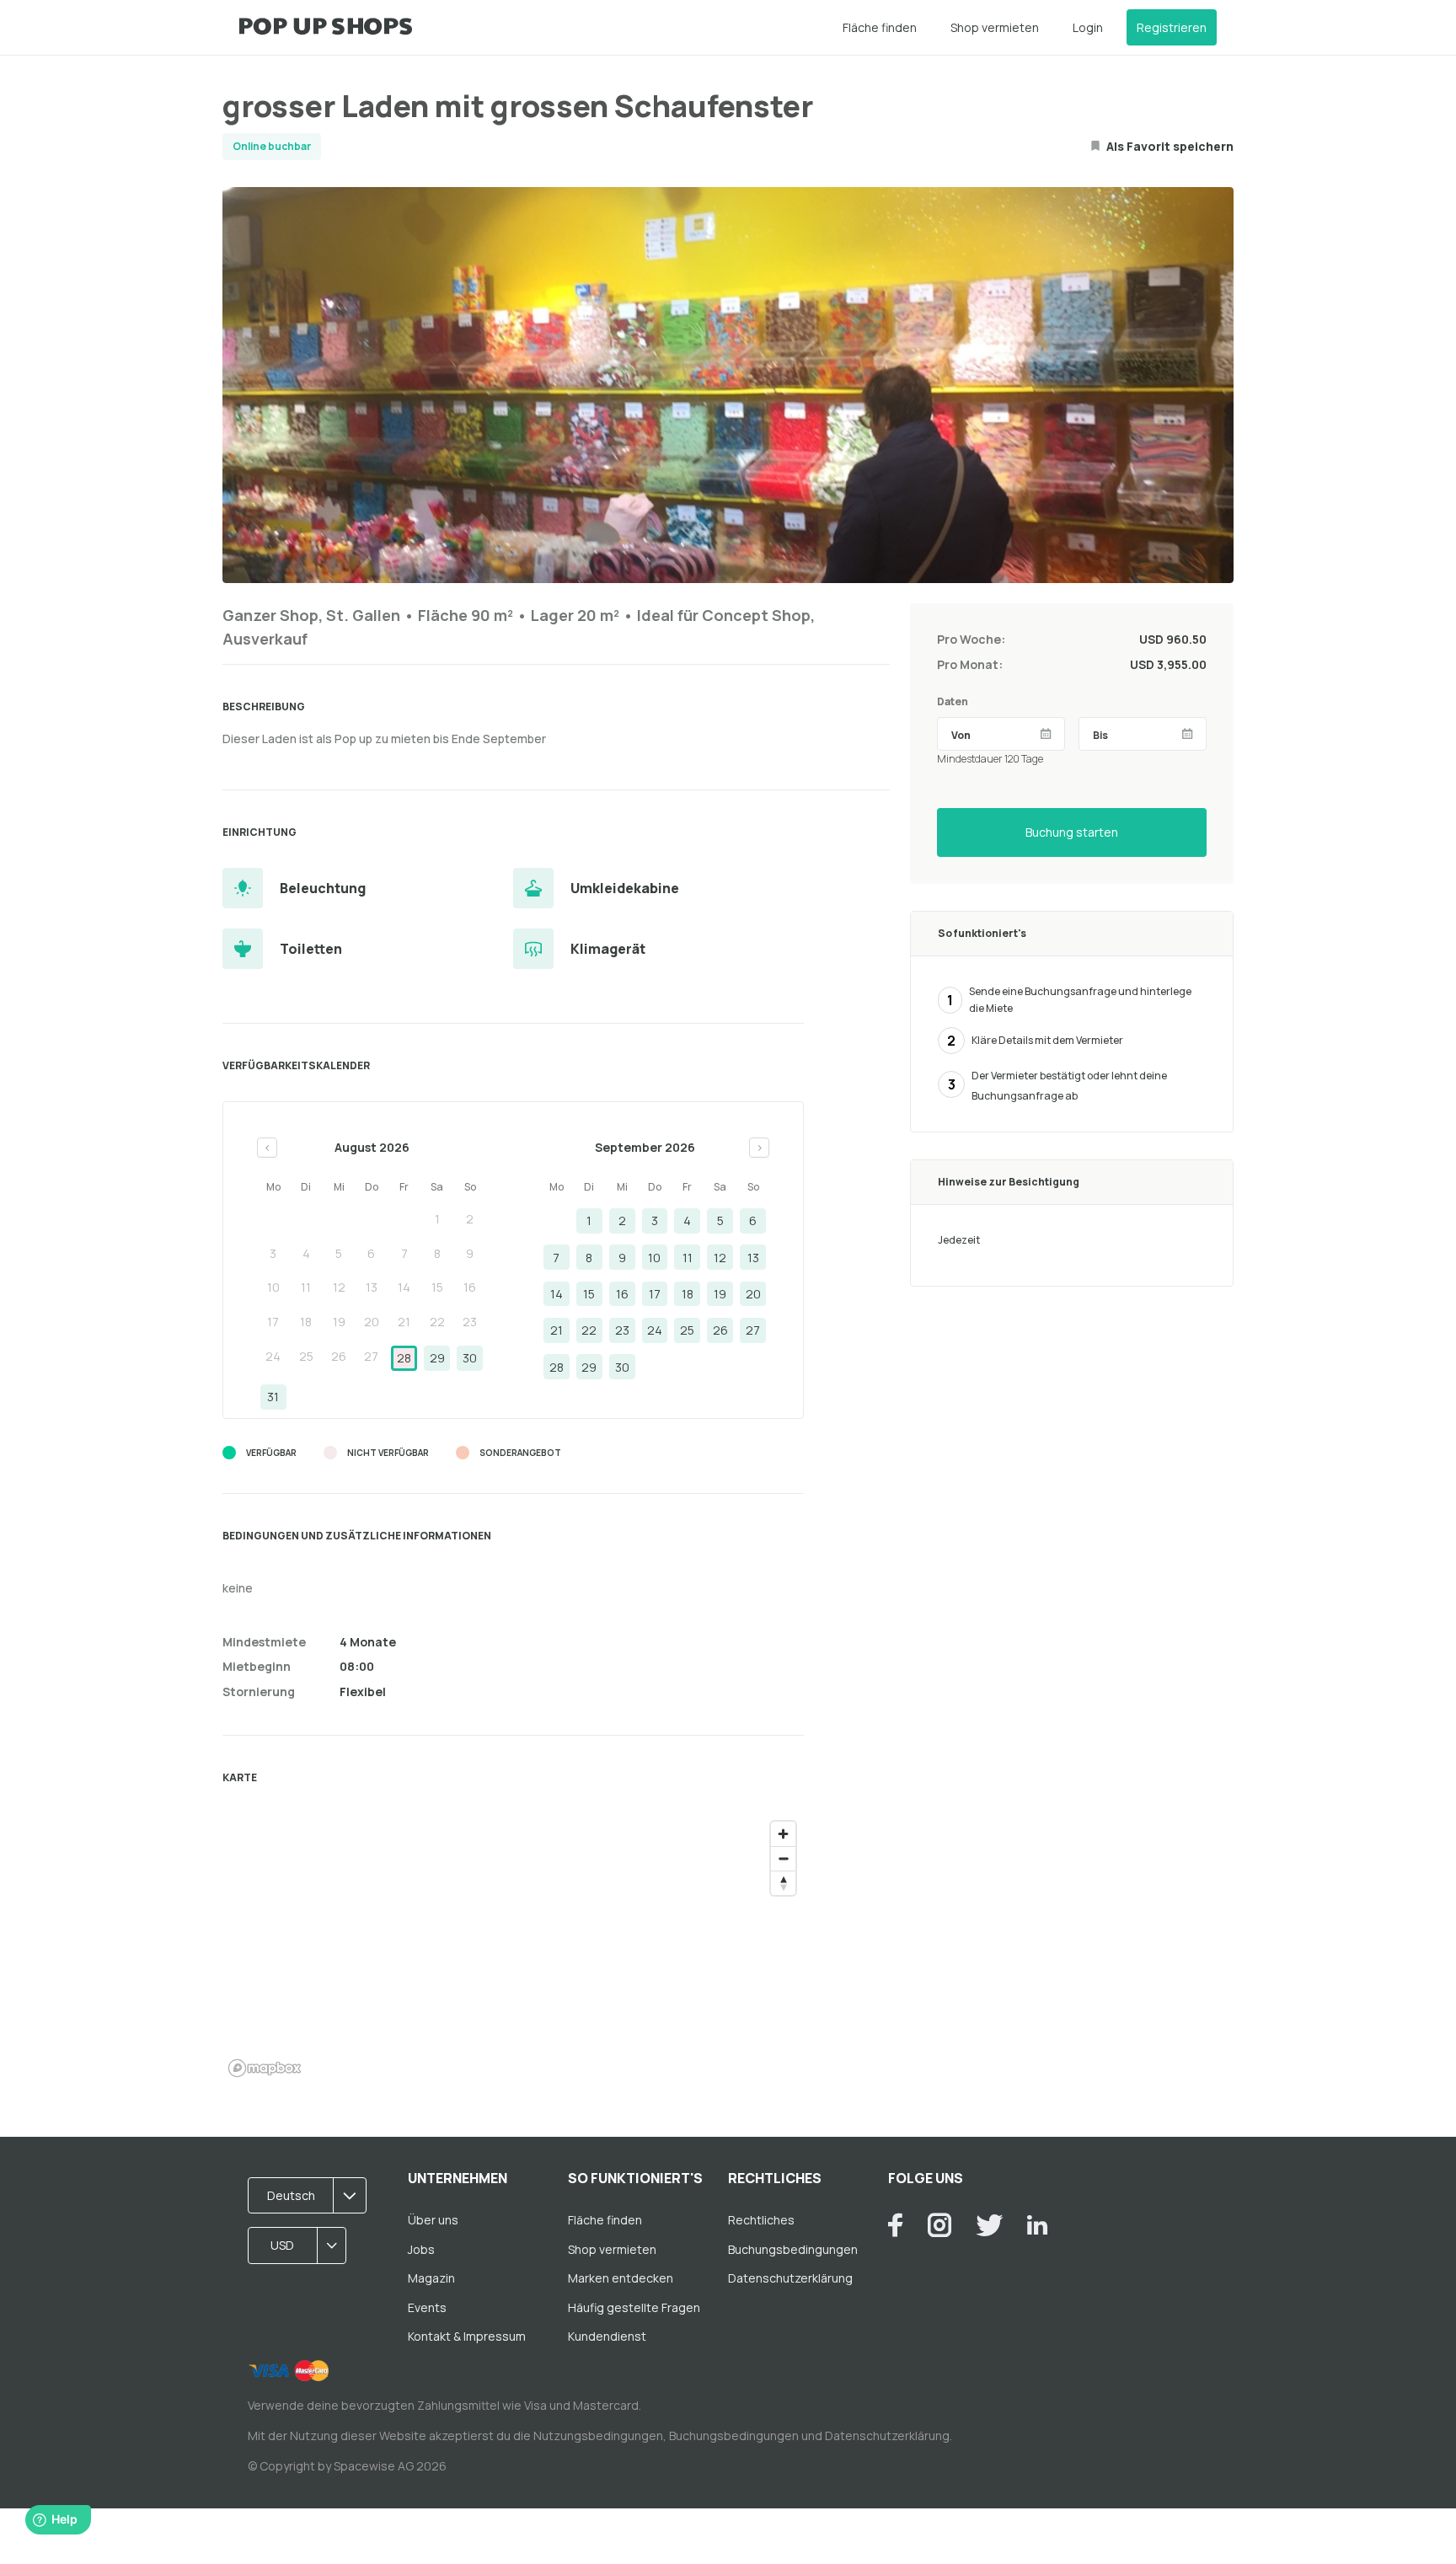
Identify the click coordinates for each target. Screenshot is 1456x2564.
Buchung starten (1072, 832)
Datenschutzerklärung (790, 2278)
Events (427, 2307)
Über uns (433, 2220)
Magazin (431, 2278)
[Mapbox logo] (265, 2068)
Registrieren (1172, 27)
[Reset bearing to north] (783, 1883)
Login (1088, 27)
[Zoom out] (783, 1858)
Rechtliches (761, 2220)
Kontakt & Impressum (467, 2336)
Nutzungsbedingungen (598, 2436)
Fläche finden (880, 27)
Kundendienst (607, 2336)
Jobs (421, 2249)
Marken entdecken (621, 2278)
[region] (513, 1948)
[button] (313, 2196)
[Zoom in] (783, 1834)
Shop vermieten (995, 27)
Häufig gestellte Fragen (634, 2307)
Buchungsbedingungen (793, 2249)
